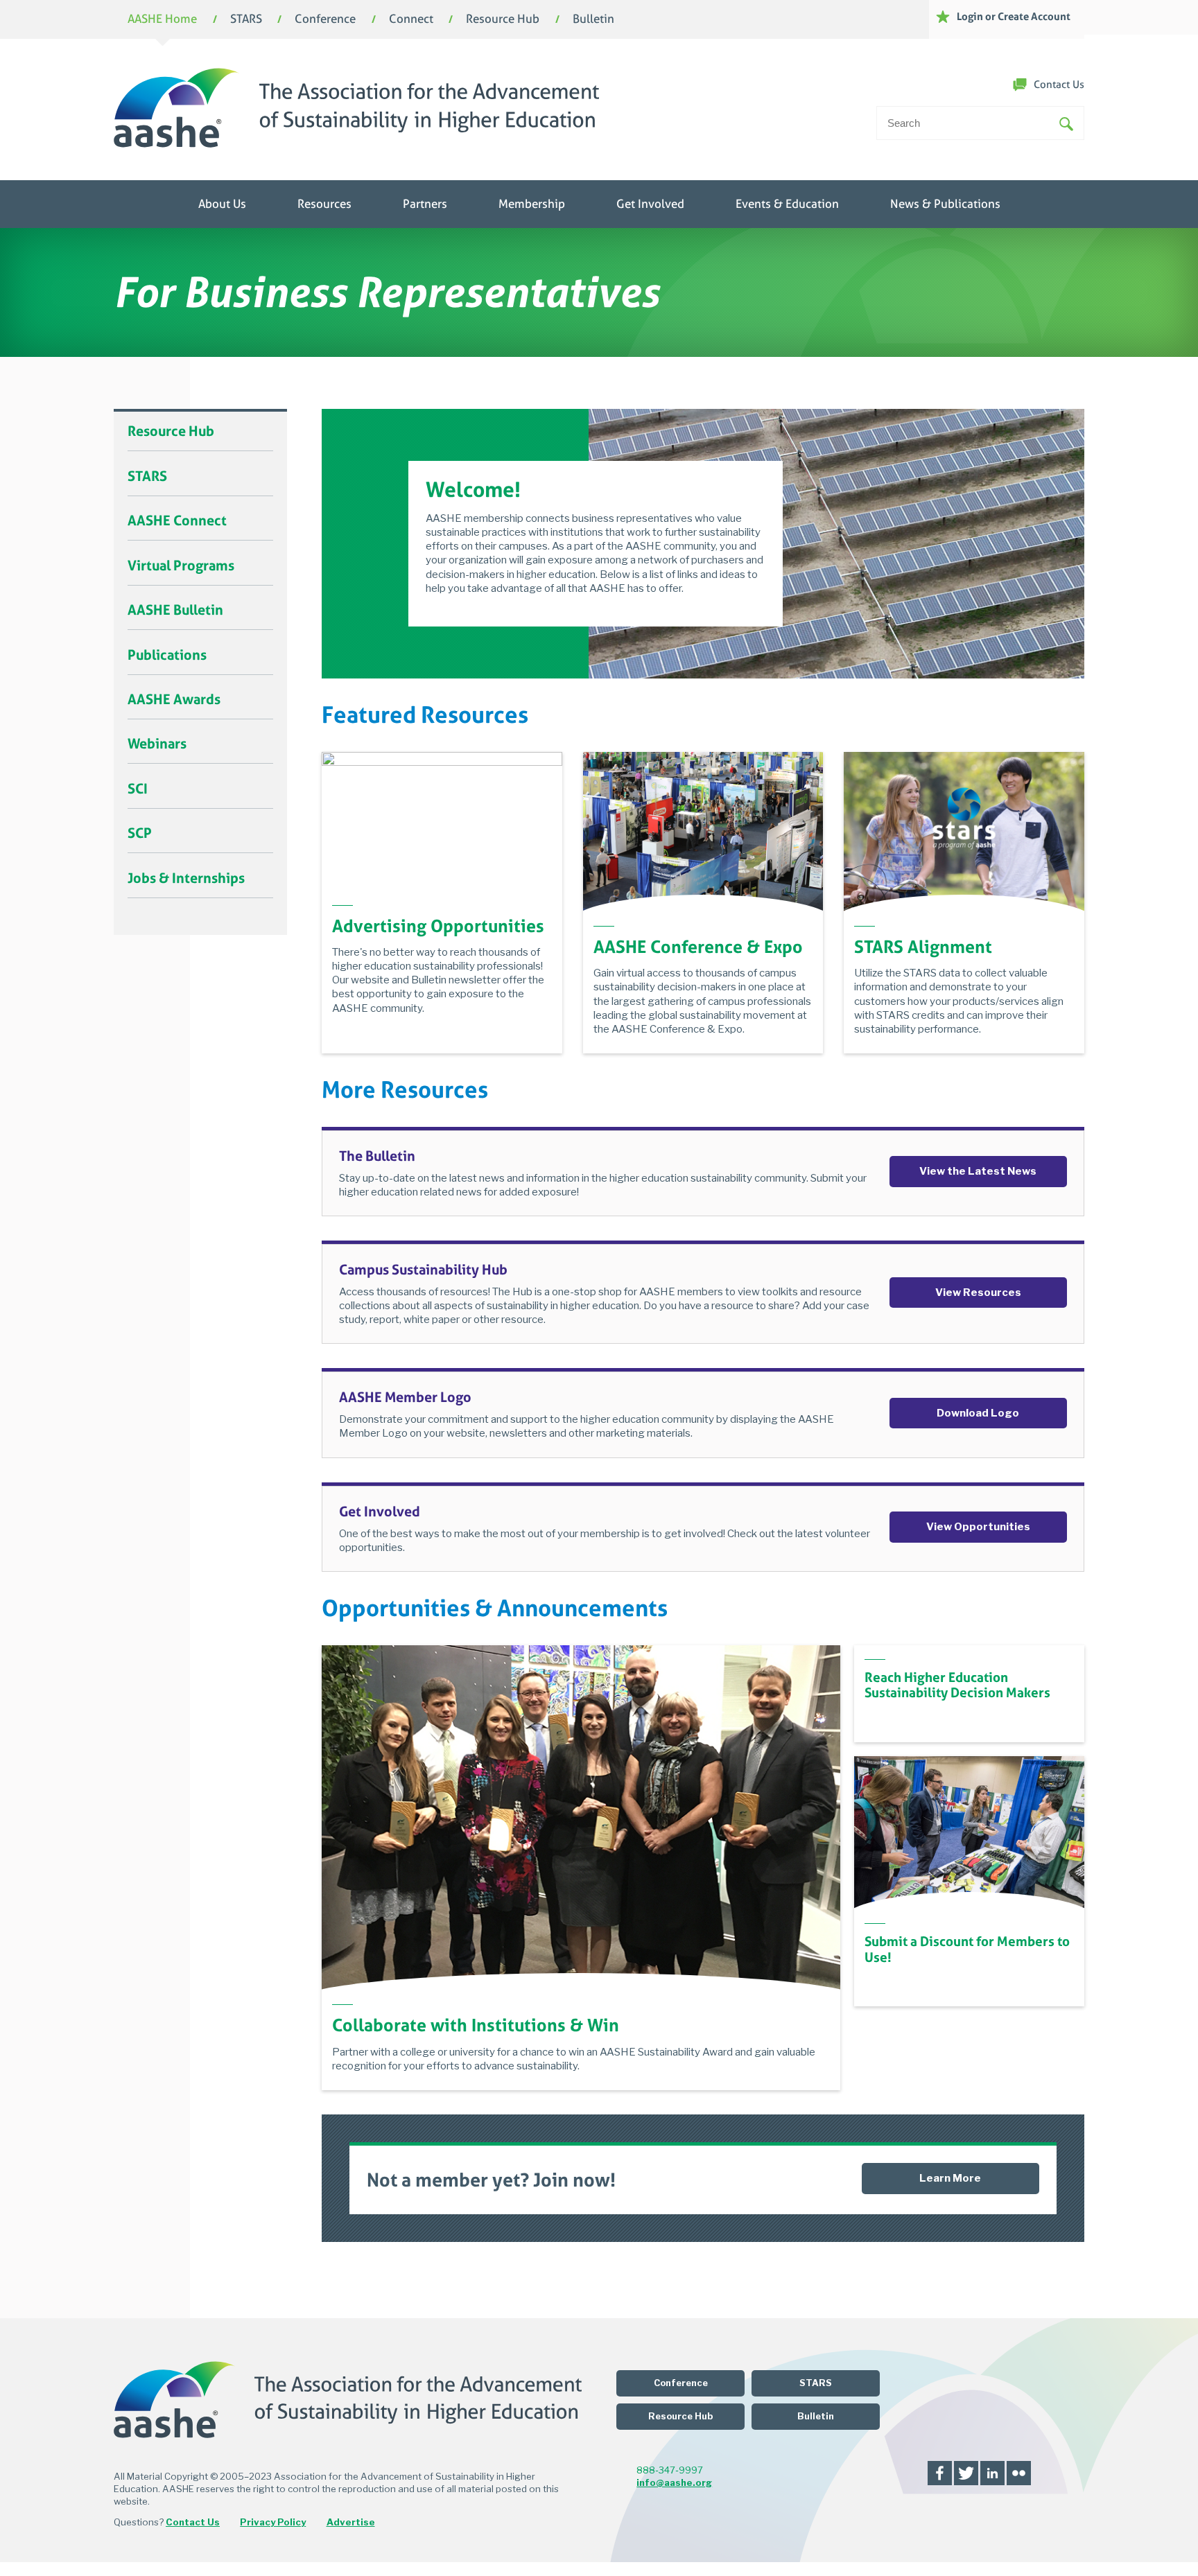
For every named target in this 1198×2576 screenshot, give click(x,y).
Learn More (950, 2178)
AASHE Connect (177, 520)
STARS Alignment (923, 947)
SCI (138, 789)
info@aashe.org (674, 2482)
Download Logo (978, 1413)
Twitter (966, 2473)
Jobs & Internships (186, 878)
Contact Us (1059, 85)
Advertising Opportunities (438, 926)
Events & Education (787, 204)
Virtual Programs (181, 566)
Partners (425, 204)
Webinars (157, 744)
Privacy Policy (273, 2522)
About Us (222, 204)
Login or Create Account (1014, 16)
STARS (246, 20)
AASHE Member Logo (405, 1397)
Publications (167, 655)
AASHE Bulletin (175, 610)
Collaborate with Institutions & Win (476, 2025)
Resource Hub (503, 20)
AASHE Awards (174, 699)
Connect (411, 20)
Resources (324, 204)
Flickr (1019, 2473)
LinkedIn (992, 2473)
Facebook (940, 2473)
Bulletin (593, 20)
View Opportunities (978, 1527)
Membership (532, 204)
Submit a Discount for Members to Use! (967, 1949)
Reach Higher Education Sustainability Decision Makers (957, 1685)
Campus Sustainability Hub (423, 1270)
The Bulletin (377, 1156)
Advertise (351, 2522)
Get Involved (650, 204)
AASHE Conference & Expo (698, 947)
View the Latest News (978, 1171)
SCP (140, 833)
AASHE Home (162, 20)
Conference (325, 20)
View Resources (978, 1293)
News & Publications (945, 204)
